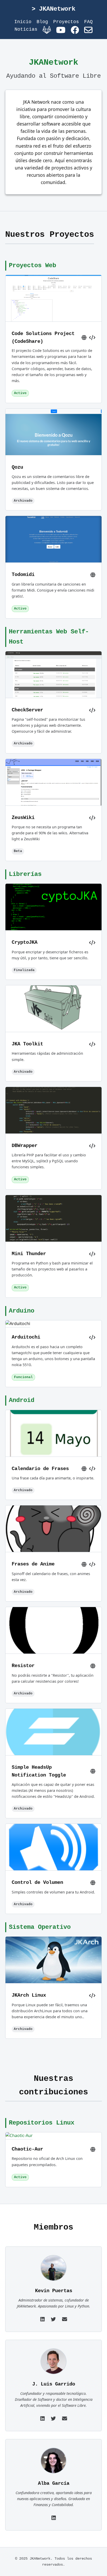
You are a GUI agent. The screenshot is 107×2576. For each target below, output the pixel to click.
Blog (42, 22)
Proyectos (66, 22)
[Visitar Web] (84, 338)
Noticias (26, 29)
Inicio (23, 22)
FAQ (88, 22)
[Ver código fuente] (92, 338)
